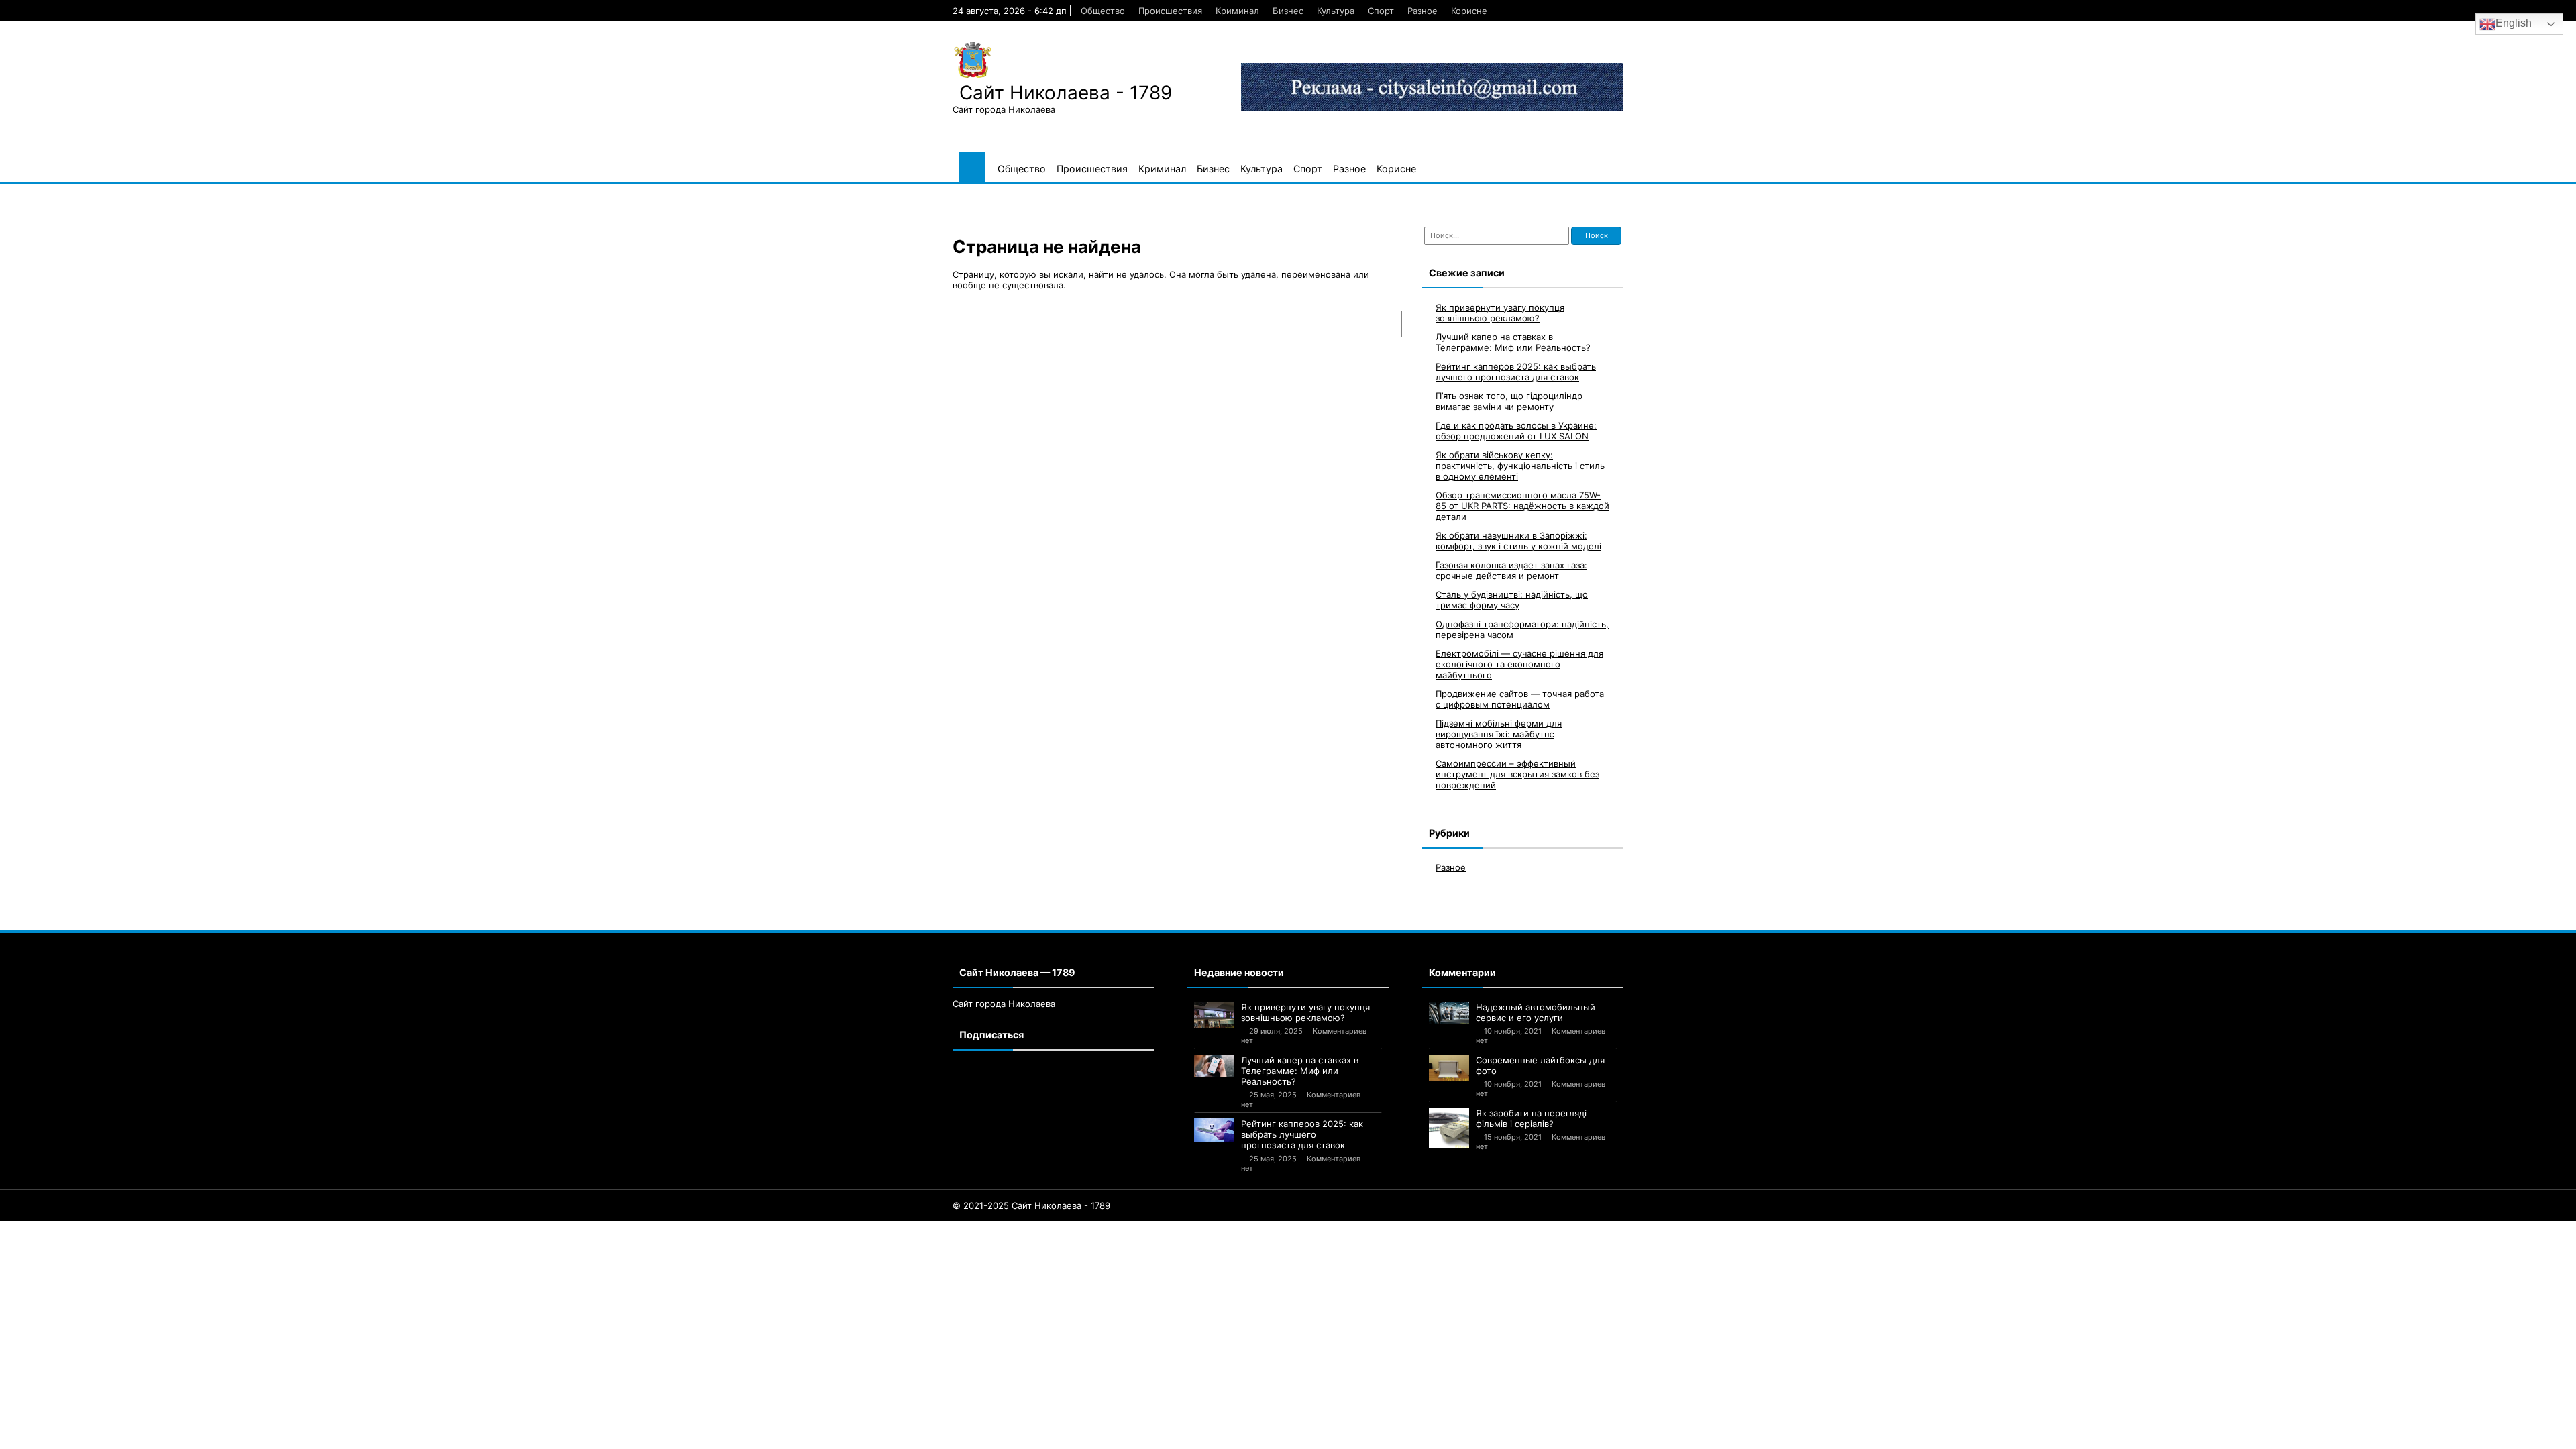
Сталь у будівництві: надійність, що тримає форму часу (1512, 600)
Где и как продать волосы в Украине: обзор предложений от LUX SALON (1516, 431)
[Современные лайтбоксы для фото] (1449, 1068)
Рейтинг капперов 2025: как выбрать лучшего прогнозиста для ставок (1516, 372)
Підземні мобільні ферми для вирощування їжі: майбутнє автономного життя (1499, 734)
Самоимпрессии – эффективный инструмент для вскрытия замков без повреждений (1517, 774)
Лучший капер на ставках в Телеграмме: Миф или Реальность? (1513, 342)
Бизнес (1288, 11)
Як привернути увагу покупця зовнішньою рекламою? (1500, 313)
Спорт (1381, 11)
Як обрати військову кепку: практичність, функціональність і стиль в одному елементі (1520, 466)
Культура (1336, 11)
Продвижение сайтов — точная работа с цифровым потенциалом (1520, 699)
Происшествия (1170, 11)
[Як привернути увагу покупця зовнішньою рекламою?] (1214, 1015)
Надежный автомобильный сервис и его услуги (1536, 1012)
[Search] (1385, 324)
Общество (1103, 11)
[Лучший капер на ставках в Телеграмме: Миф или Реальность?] (1214, 1066)
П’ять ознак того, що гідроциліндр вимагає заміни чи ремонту (1509, 401)
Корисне (1469, 11)
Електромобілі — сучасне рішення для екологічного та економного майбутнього (1519, 664)
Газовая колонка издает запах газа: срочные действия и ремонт (1511, 570)
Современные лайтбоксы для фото (1540, 1065)
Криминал (1237, 11)
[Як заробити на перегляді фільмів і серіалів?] (1449, 1128)
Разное (1423, 11)
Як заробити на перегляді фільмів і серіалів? (1531, 1118)
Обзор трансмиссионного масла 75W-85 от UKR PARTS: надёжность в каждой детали (1522, 506)
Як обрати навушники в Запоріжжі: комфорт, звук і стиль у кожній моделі (1518, 541)
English (2514, 23)
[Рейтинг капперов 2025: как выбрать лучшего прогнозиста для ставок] (1214, 1131)
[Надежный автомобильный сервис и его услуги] (1449, 1013)
